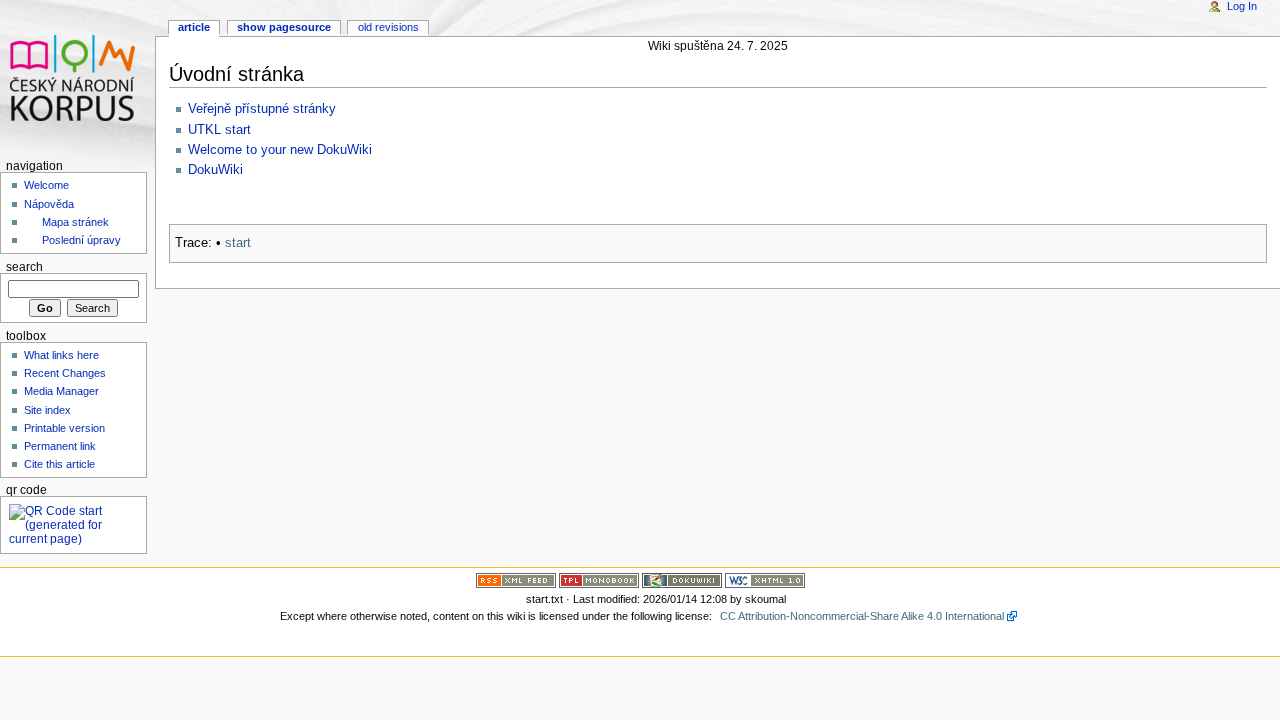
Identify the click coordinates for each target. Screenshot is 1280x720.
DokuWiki (215, 170)
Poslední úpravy (81, 240)
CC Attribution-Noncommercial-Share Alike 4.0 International (862, 616)
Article (194, 27)
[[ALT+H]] (77, 77)
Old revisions (388, 27)
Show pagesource (284, 27)
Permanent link (60, 446)
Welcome (46, 185)
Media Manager (61, 391)
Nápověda (49, 204)
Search (24, 267)
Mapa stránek (75, 222)
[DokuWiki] (682, 579)
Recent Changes (65, 373)
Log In (1242, 6)
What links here (61, 355)
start (238, 243)
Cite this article (59, 464)
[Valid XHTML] (765, 579)
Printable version (64, 428)
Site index (47, 410)
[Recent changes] (516, 579)
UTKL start (219, 130)
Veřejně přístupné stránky (262, 109)
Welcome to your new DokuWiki (280, 150)
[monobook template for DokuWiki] (599, 579)
